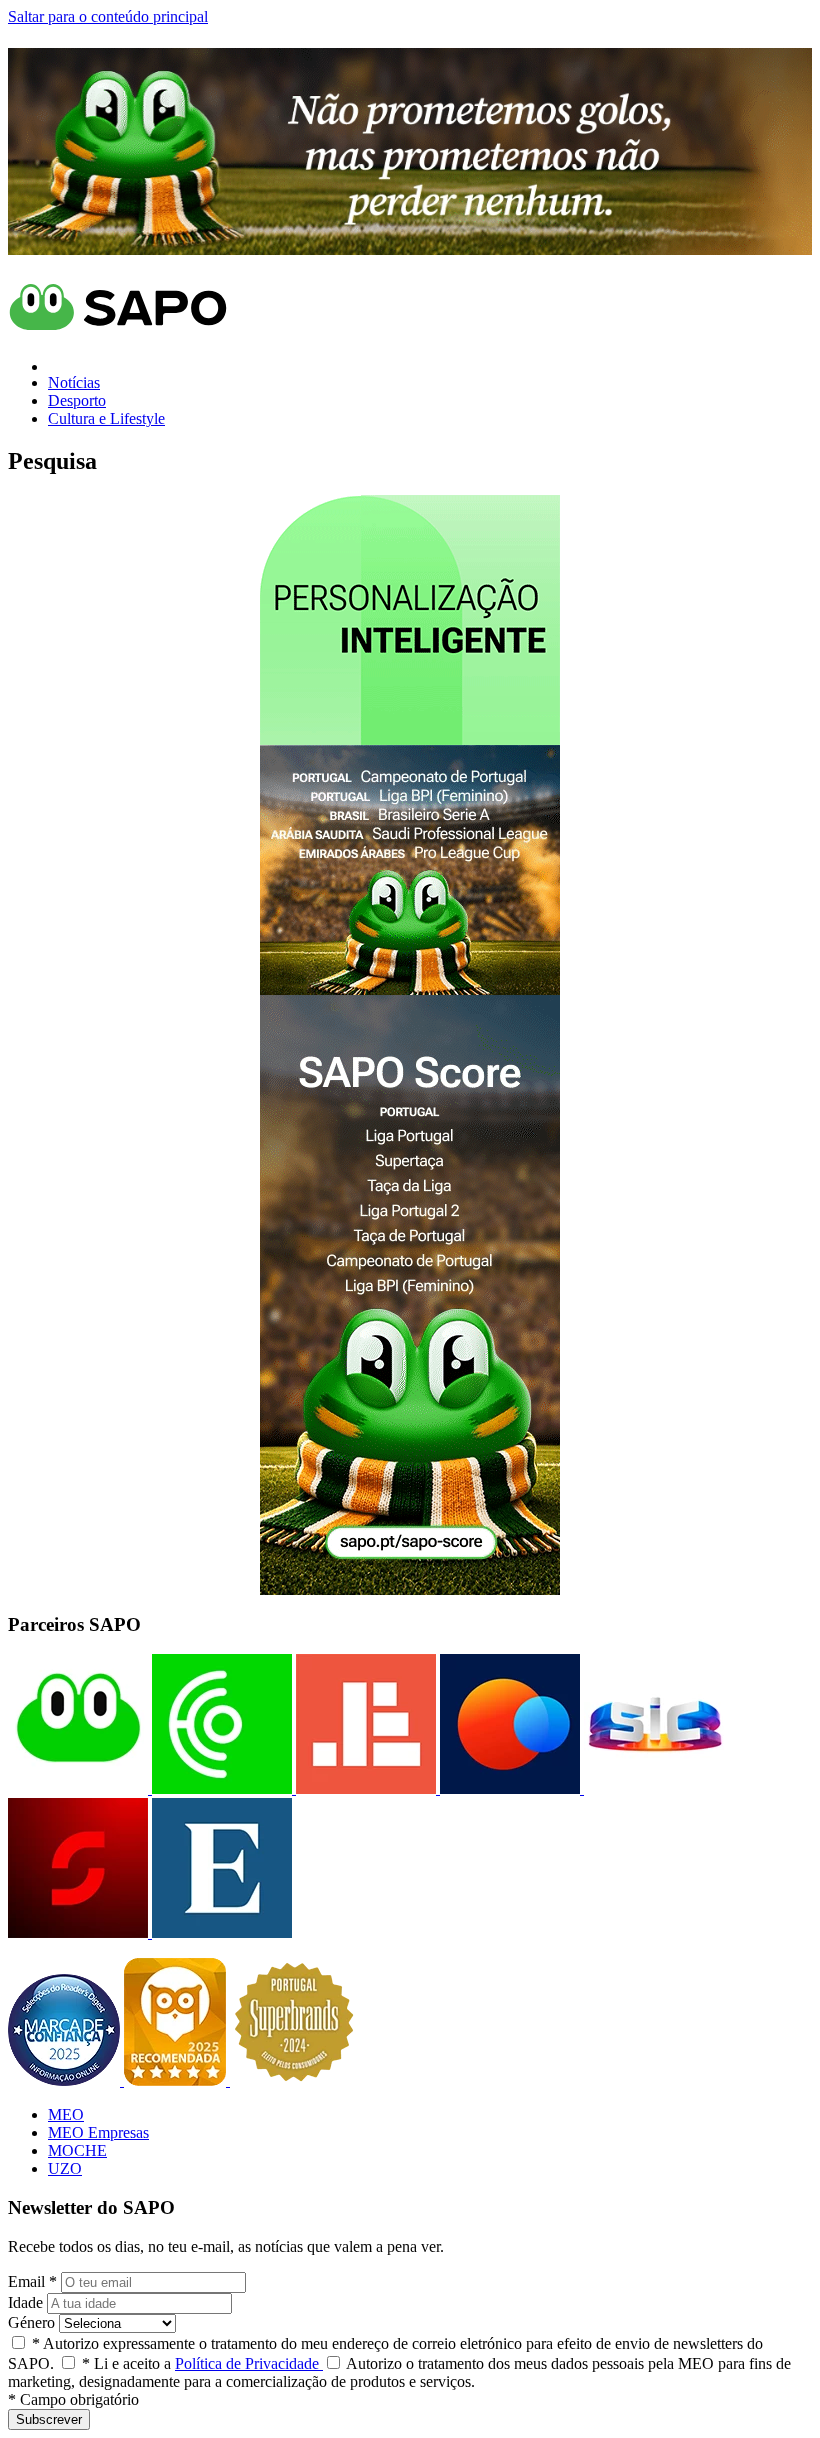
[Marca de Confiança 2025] (66, 2080)
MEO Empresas (98, 2132)
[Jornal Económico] (364, 1788)
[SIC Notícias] (78, 1932)
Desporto (77, 400)
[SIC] (652, 1788)
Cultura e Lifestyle (106, 418)
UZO (65, 2168)
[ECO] (220, 1788)
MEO (66, 2114)
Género (31, 2322)
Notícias (74, 382)
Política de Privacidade (249, 2363)
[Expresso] (220, 1932)
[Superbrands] (294, 2080)
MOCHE (77, 2150)
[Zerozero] (508, 1788)
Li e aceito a (202, 2363)
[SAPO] (78, 1788)
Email (32, 2281)
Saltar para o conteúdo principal (108, 16)
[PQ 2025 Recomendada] (177, 2080)
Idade (25, 2302)
